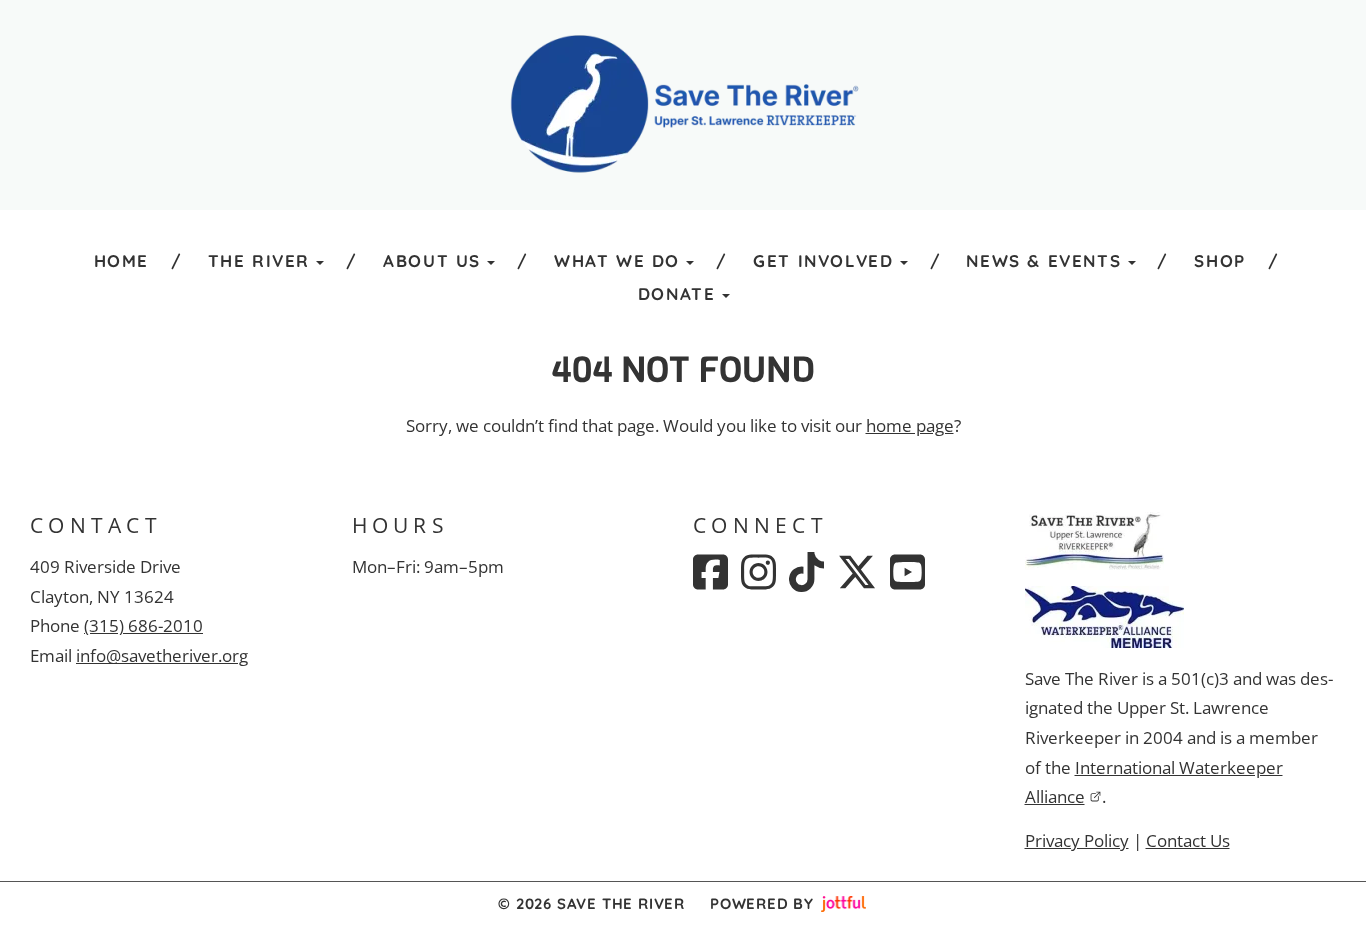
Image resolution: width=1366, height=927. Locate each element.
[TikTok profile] (806, 572)
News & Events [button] (1043, 260)
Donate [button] (677, 293)
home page (910, 425)
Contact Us (1188, 840)
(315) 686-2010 (143, 625)
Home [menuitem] (121, 260)
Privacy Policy (1077, 840)
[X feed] (857, 572)
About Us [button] (432, 260)
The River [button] (259, 260)
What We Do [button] (617, 260)
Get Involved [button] (823, 260)
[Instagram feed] (758, 572)
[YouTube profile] (907, 572)
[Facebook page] (710, 572)
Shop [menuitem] (1219, 260)
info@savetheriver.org (162, 655)
